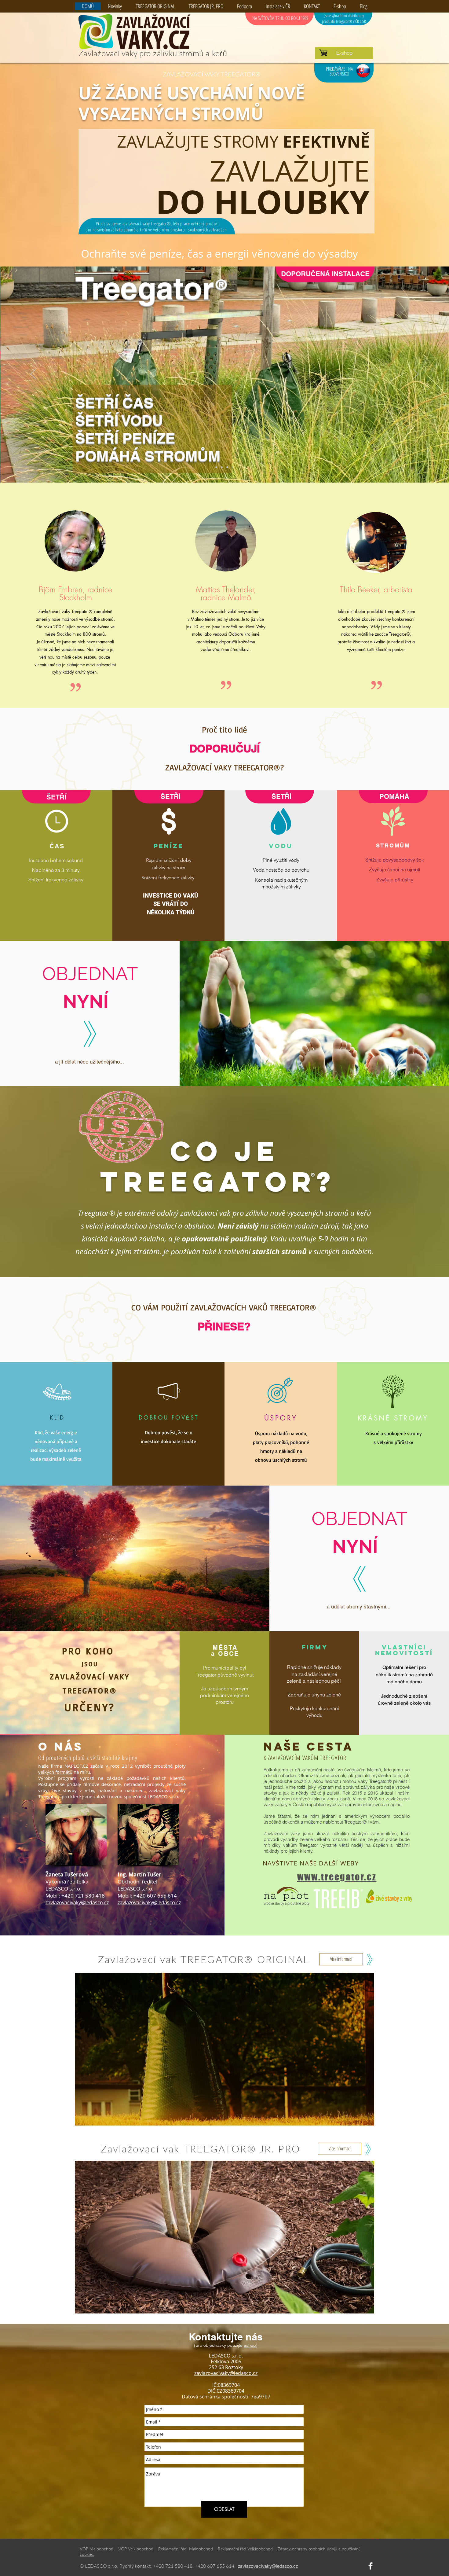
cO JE (225, 1151)
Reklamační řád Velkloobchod (245, 2549)
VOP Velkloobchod (136, 2549)
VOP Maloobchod (97, 2549)
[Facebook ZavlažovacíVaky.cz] (371, 2566)
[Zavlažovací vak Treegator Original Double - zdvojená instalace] (227, 467)
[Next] (416, 374)
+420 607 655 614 (155, 1896)
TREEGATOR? (224, 1181)
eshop (250, 2345)
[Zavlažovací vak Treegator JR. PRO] (222, 467)
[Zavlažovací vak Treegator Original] (216, 467)
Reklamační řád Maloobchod (186, 2549)
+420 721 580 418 (83, 1896)
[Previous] (33, 374)
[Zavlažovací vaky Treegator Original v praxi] (233, 467)
